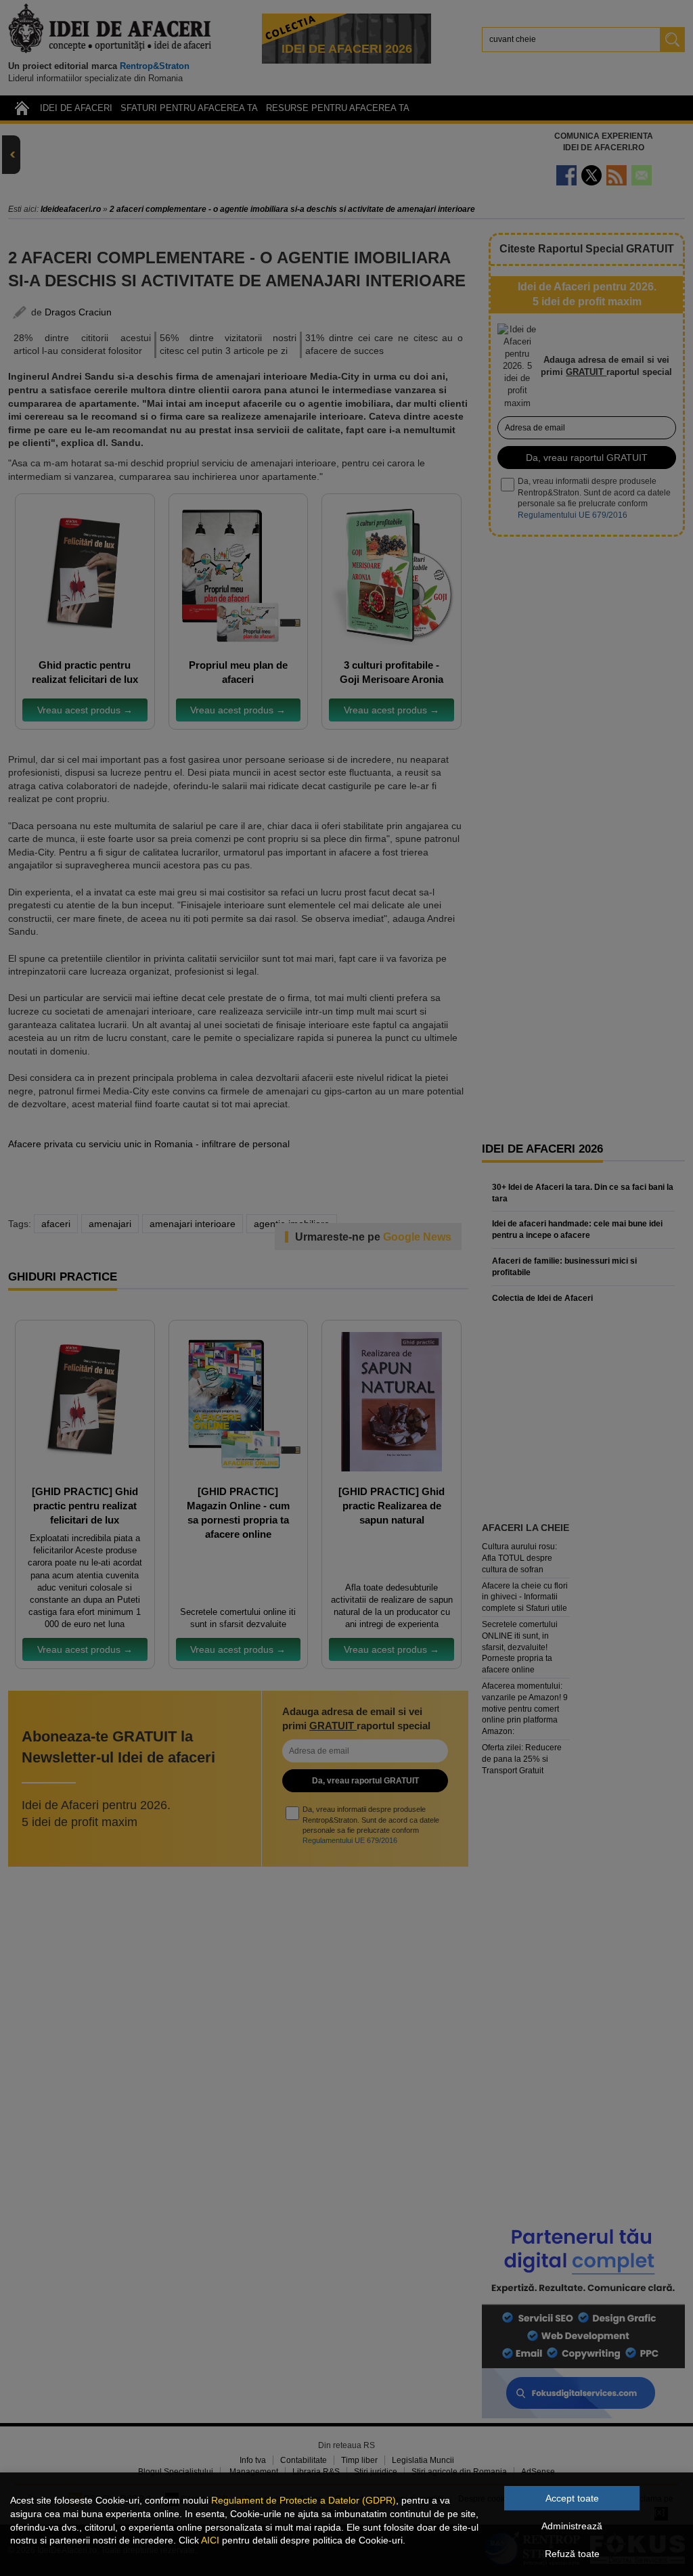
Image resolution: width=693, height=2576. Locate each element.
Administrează (572, 2526)
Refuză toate (572, 2554)
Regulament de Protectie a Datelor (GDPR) (304, 2500)
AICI (210, 2540)
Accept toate (572, 2498)
